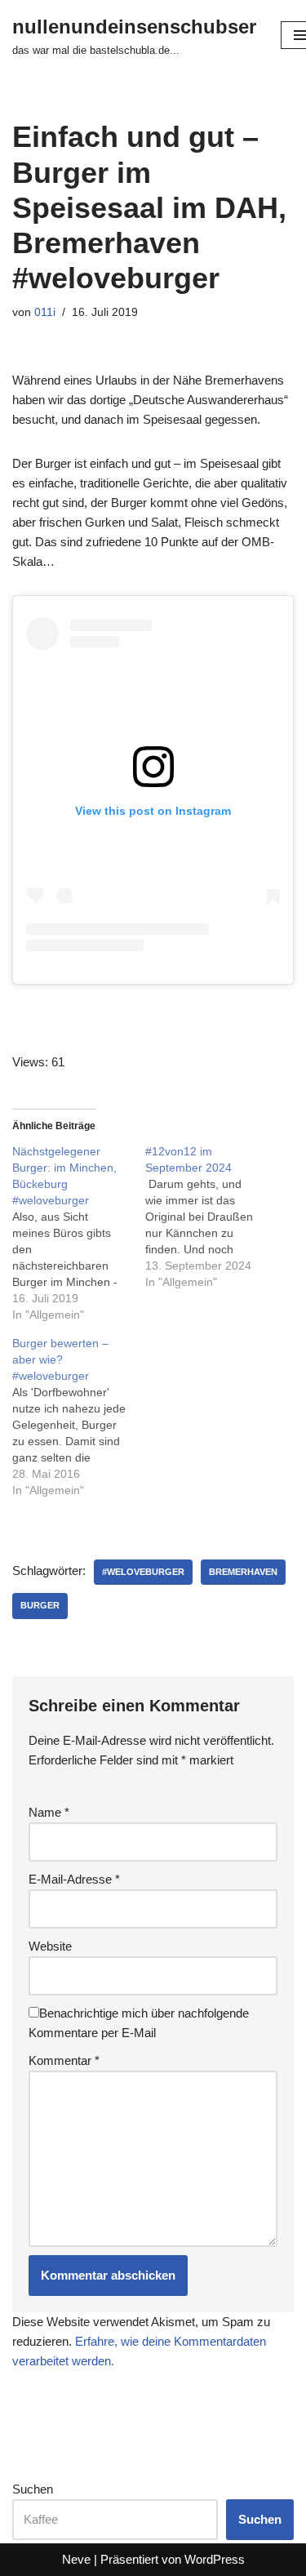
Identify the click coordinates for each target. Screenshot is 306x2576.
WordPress (215, 2559)
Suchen (33, 2489)
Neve (76, 2559)
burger (40, 1605)
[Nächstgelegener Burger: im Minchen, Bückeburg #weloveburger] (79, 1233)
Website (50, 1946)
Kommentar (64, 2060)
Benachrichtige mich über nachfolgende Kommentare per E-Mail (139, 2023)
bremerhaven (243, 1572)
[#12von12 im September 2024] (212, 1217)
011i (45, 312)
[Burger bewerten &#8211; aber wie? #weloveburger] (79, 1417)
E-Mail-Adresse (74, 1879)
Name (49, 1812)
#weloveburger (143, 1572)
